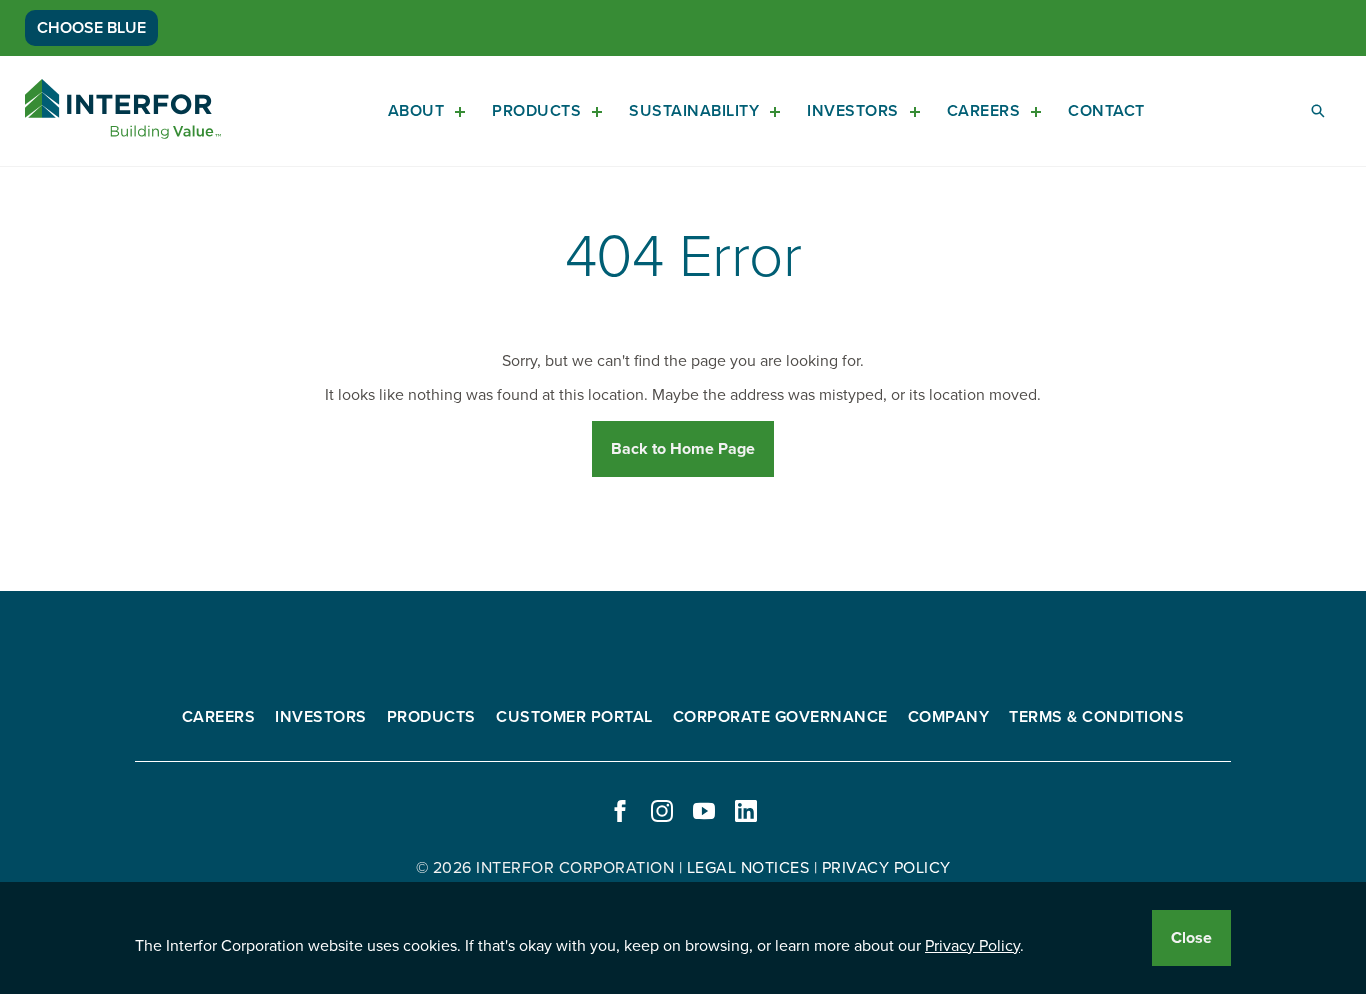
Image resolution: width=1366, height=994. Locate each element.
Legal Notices (748, 868)
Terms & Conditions (1096, 717)
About (416, 111)
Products (536, 111)
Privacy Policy (972, 946)
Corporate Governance (780, 717)
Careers (984, 111)
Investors (853, 111)
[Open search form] (1318, 111)
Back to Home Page (683, 449)
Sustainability (694, 111)
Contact (1106, 111)
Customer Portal (574, 717)
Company (949, 717)
